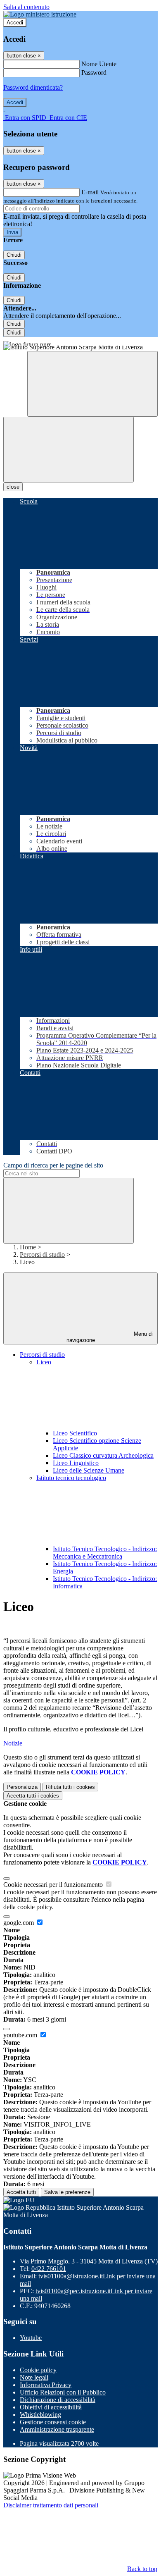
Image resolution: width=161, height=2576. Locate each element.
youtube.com (21, 2035)
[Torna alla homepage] (80, 348)
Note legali (34, 2377)
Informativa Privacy (46, 2385)
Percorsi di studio (42, 1255)
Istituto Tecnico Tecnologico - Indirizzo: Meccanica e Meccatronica (105, 1553)
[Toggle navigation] (69, 450)
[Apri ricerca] (92, 384)
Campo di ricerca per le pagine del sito (53, 1165)
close (13, 487)
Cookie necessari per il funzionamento (54, 1885)
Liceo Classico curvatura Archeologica (103, 1455)
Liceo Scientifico (75, 1433)
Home (28, 1247)
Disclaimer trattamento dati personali (51, 2505)
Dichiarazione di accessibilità (58, 2400)
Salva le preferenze (67, 2192)
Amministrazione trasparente (57, 2429)
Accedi (15, 23)
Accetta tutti (33, 1796)
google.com (19, 1923)
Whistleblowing (40, 2415)
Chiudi (14, 255)
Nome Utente (99, 64)
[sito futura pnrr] (80, 341)
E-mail (90, 192)
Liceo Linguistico (76, 1463)
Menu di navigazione (110, 1337)
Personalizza (22, 1787)
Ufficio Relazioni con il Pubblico (63, 2392)
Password (94, 73)
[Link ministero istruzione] (40, 14)
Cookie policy (38, 2370)
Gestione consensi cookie (53, 2422)
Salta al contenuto (26, 7)
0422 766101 (49, 2269)
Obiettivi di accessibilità (51, 2407)
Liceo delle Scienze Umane (89, 1470)
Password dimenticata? (33, 87)
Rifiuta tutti (70, 1787)
